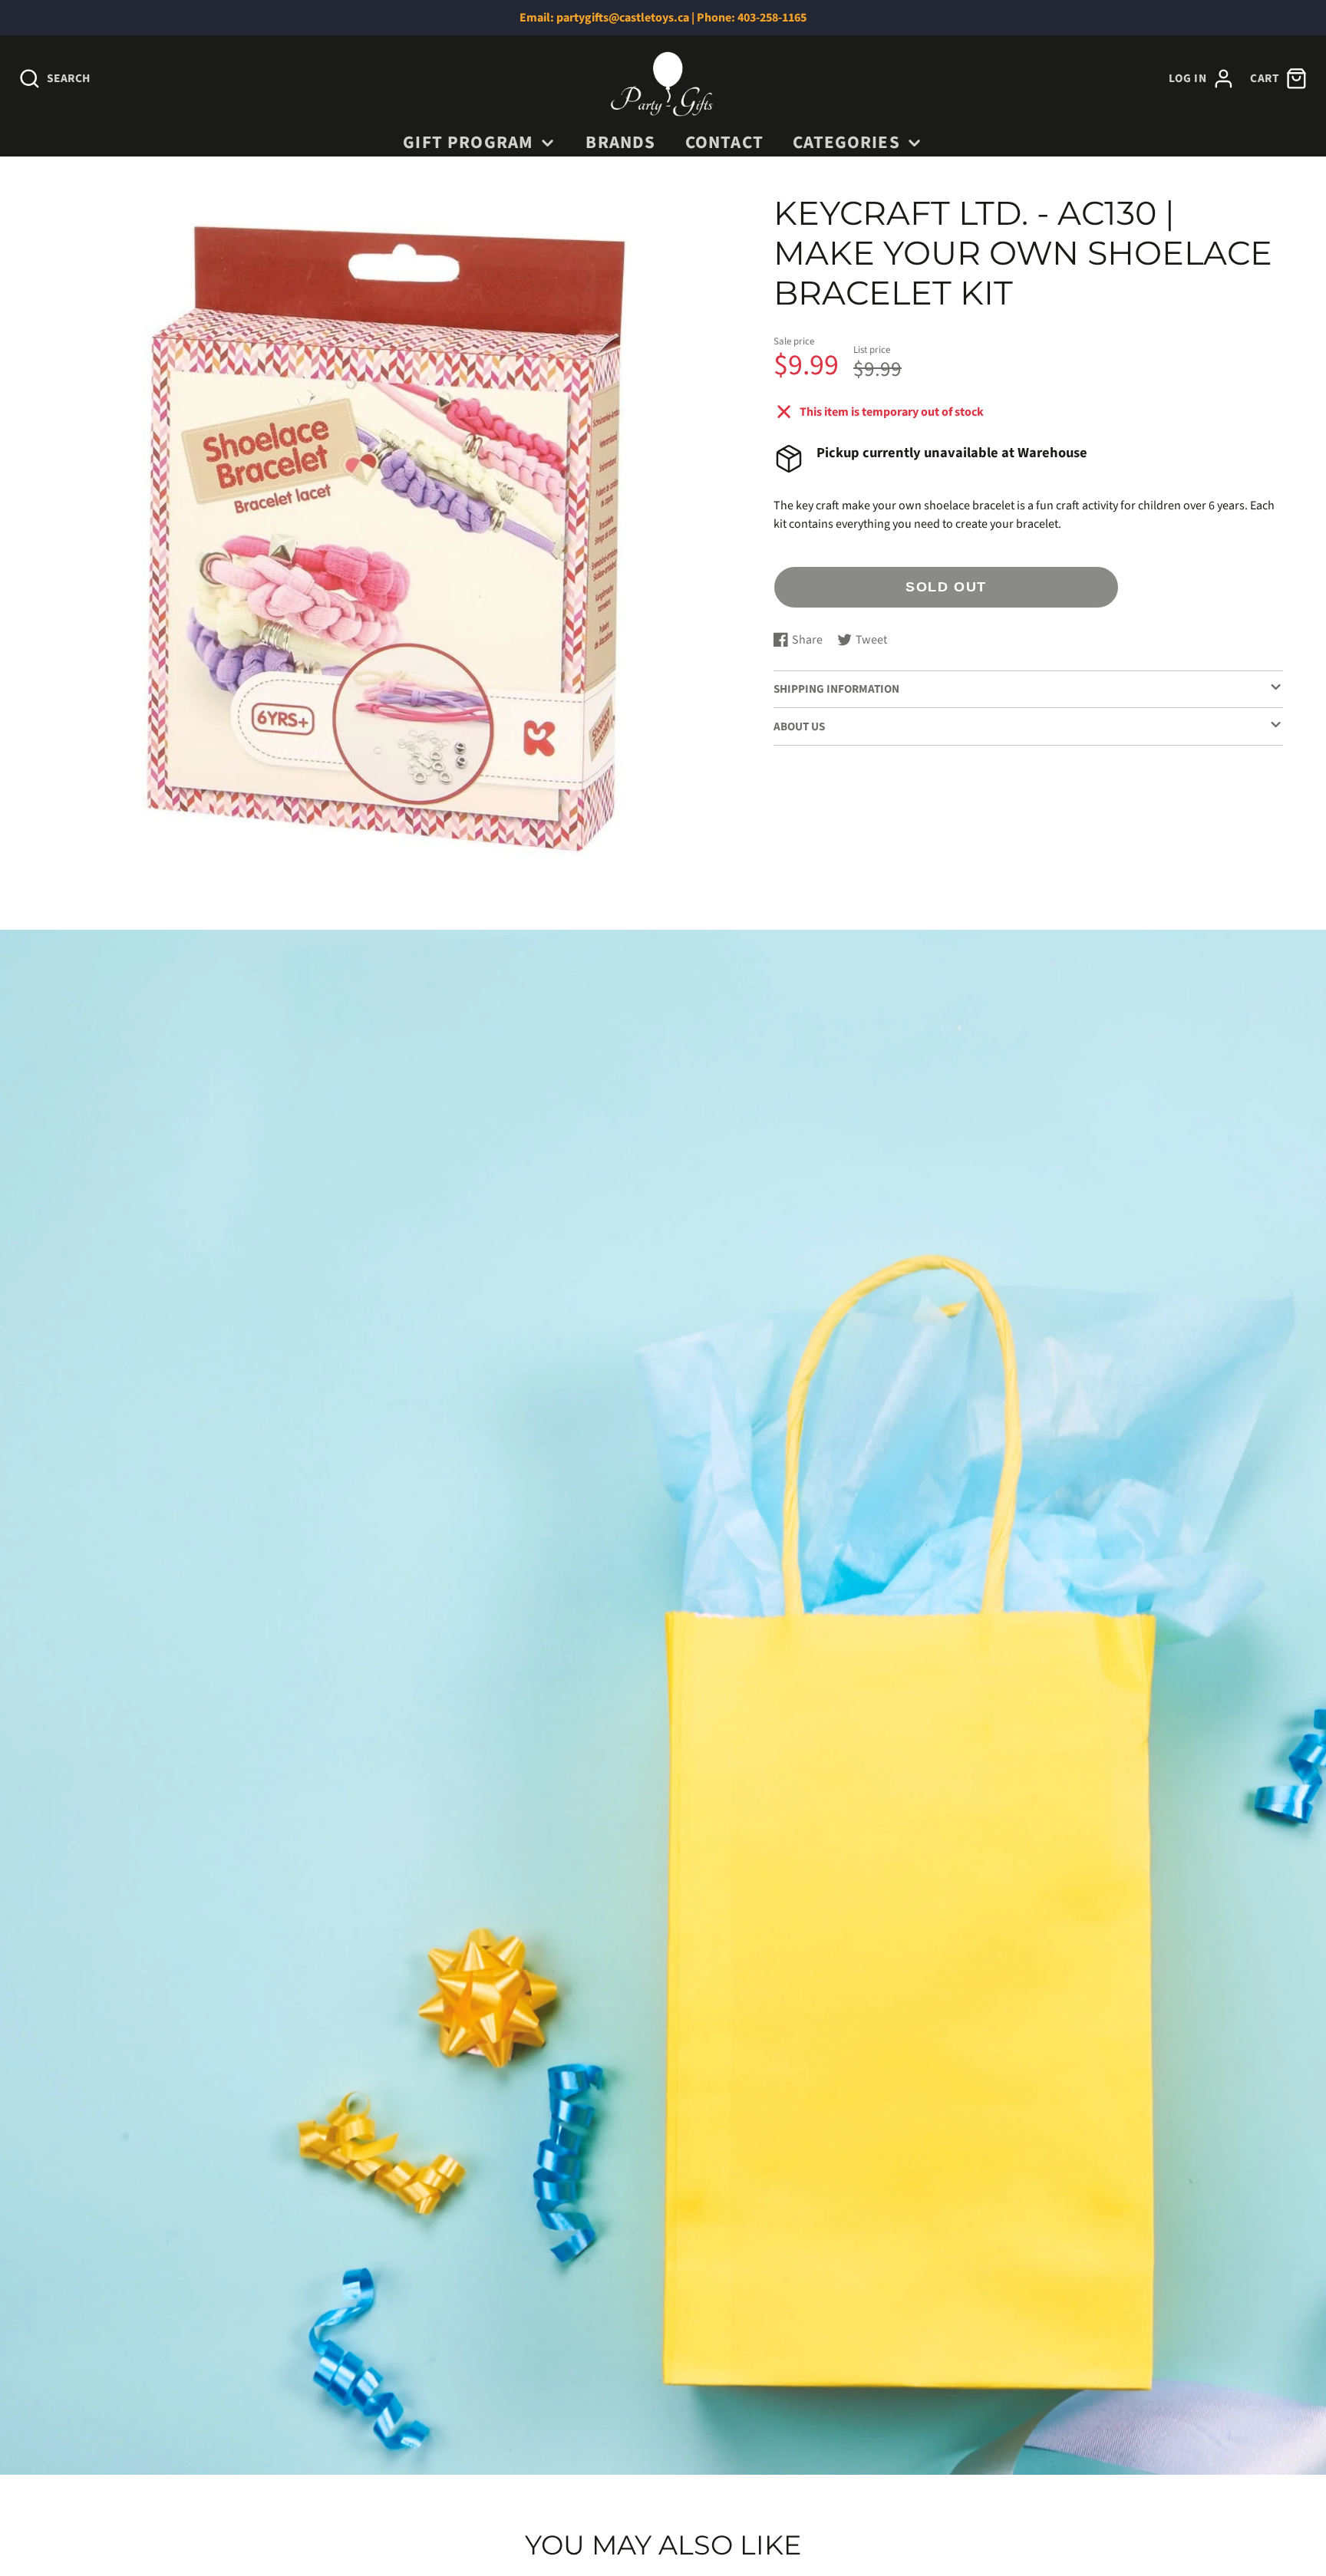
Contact (724, 142)
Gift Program (468, 142)
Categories (846, 142)
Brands (620, 142)
